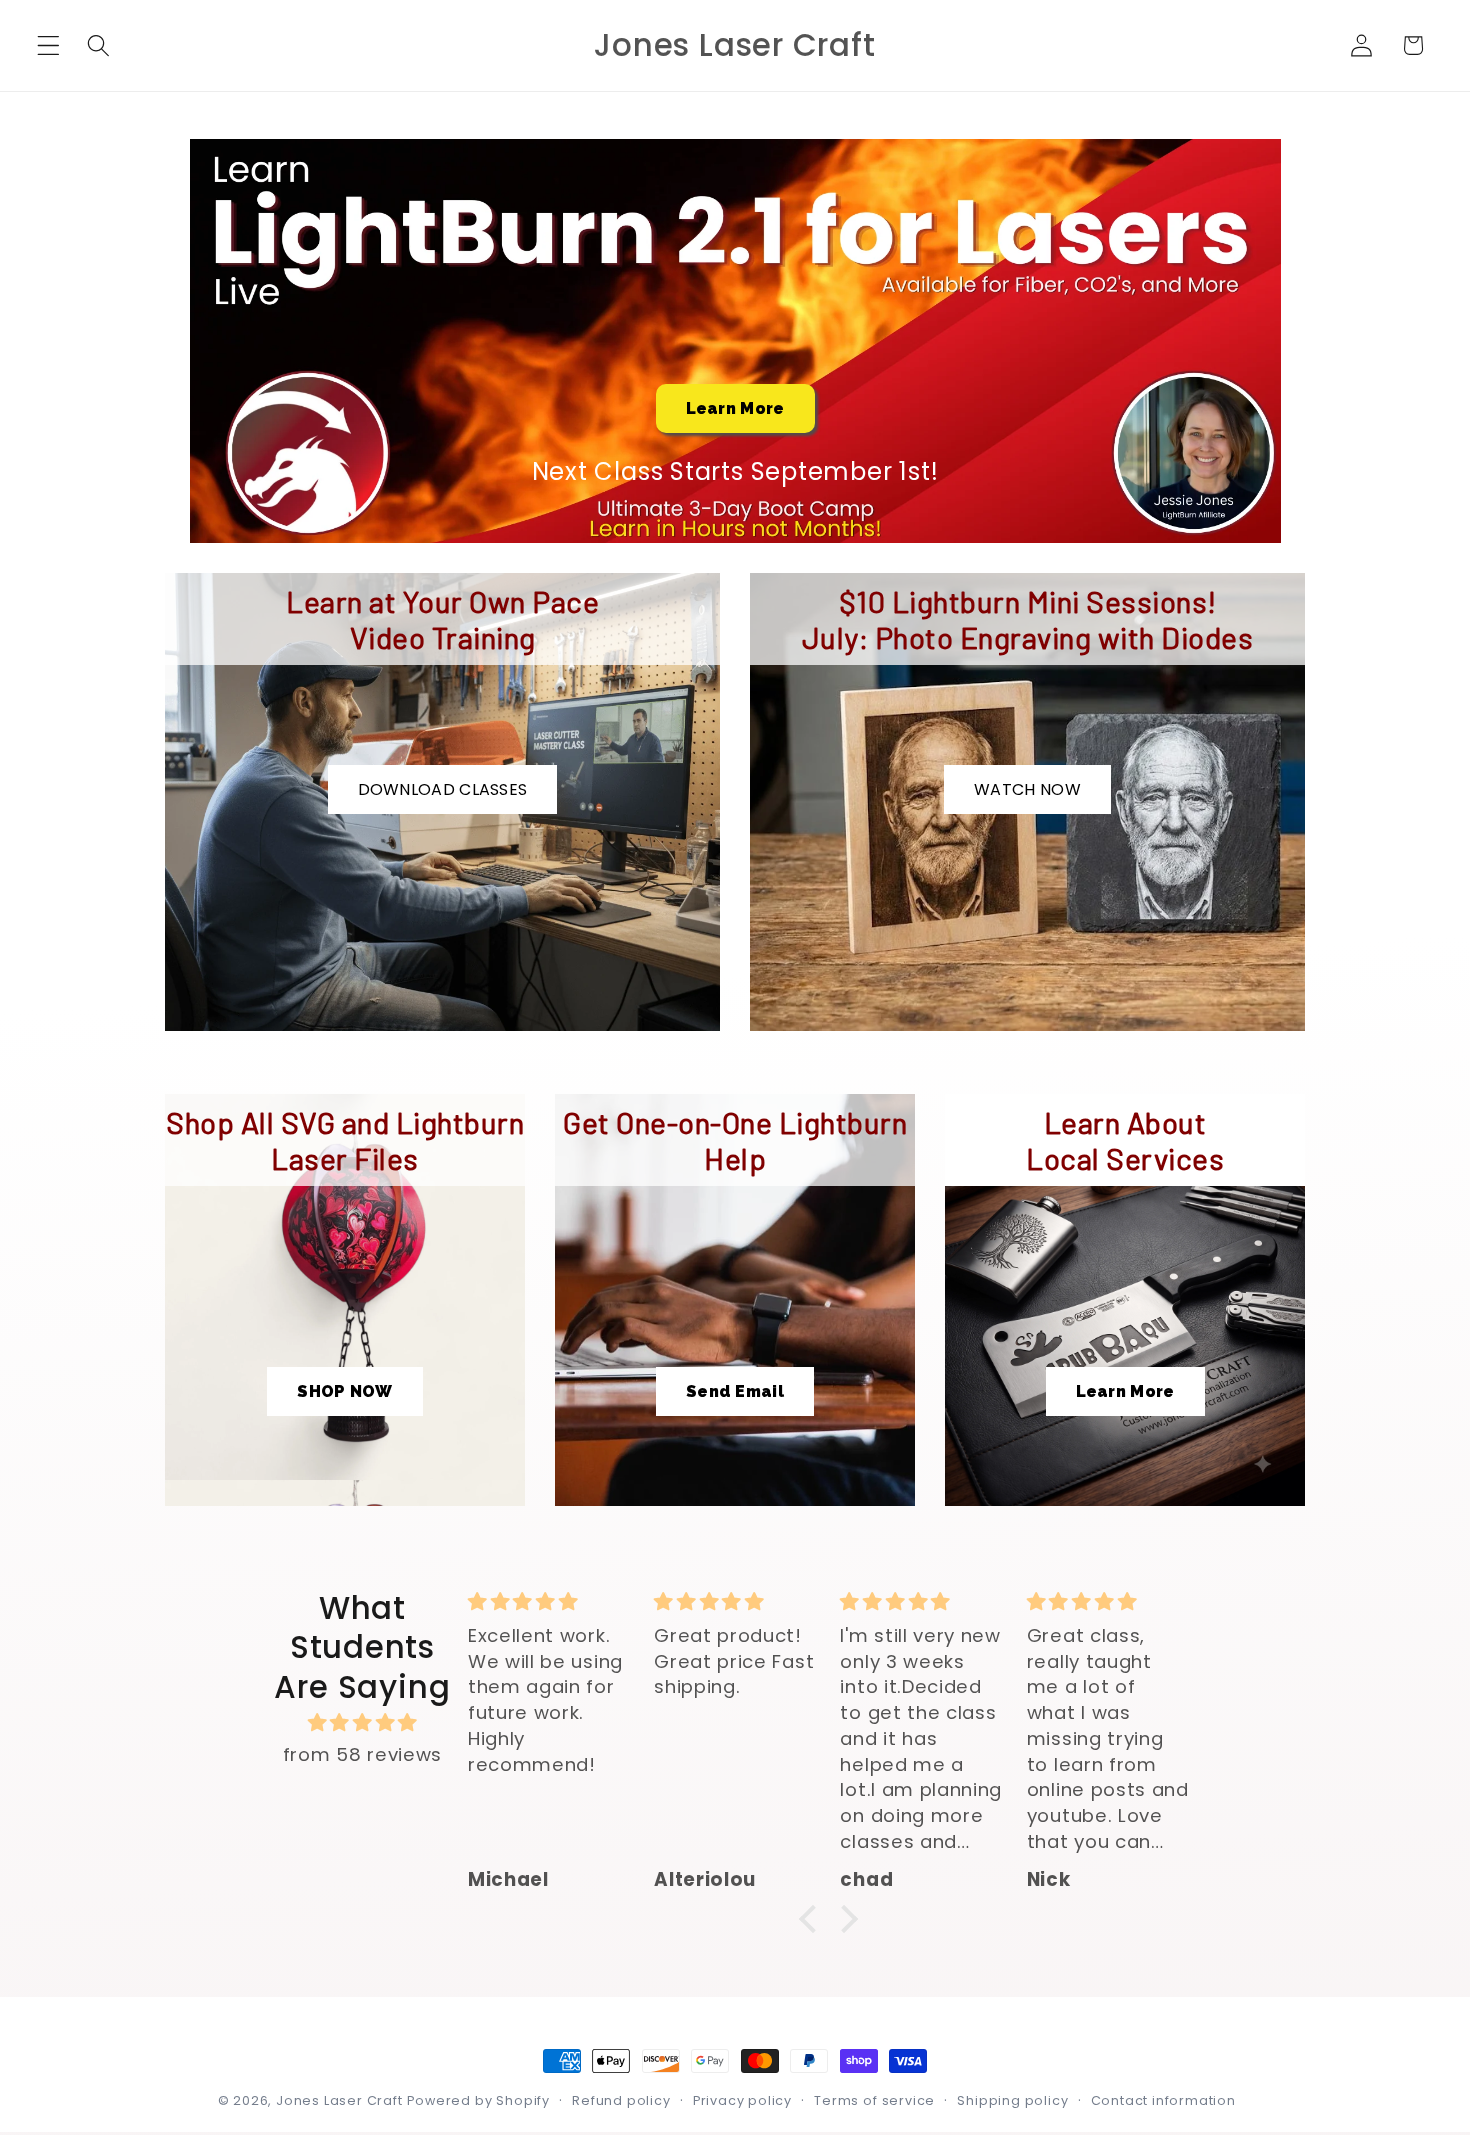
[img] (362, 1722)
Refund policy (621, 2100)
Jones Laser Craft (339, 2100)
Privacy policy (742, 2100)
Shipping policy (1012, 2100)
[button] (48, 45)
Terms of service (874, 2100)
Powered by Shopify (478, 2100)
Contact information (1163, 2100)
